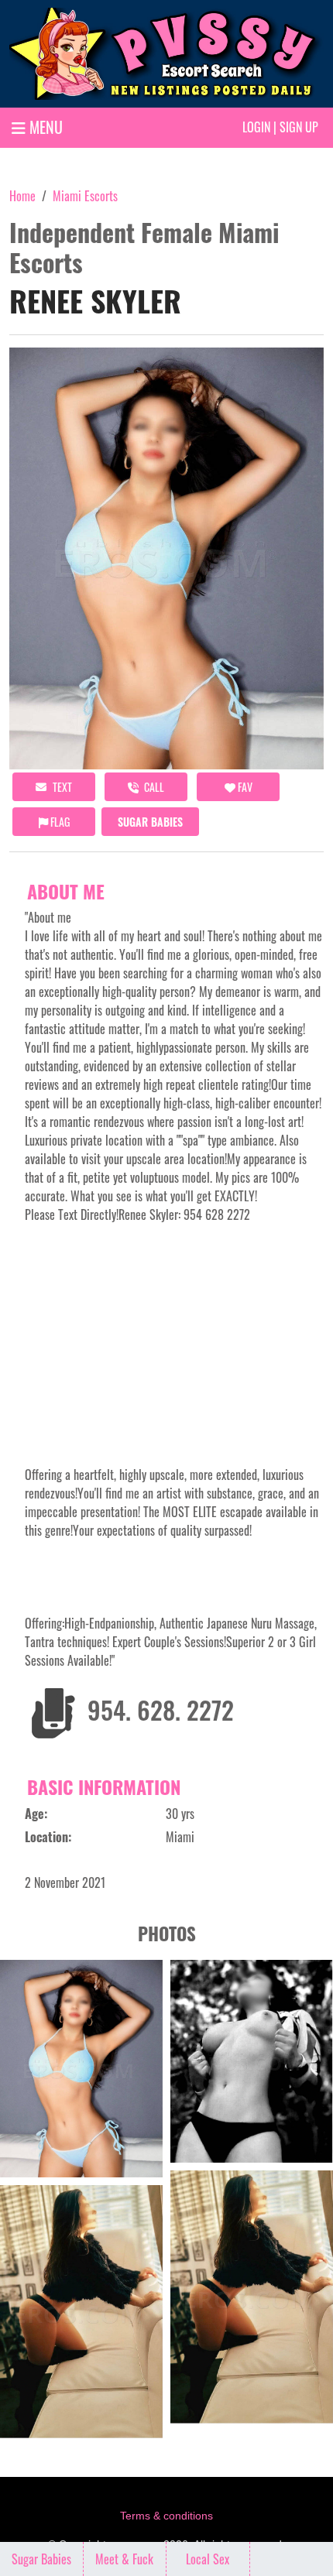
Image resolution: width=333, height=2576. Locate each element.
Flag (59, 822)
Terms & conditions (166, 2516)
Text (61, 787)
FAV (244, 787)
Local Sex (208, 2559)
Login (256, 127)
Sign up (299, 127)
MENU (44, 127)
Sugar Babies (150, 822)
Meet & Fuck (124, 2559)
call (153, 787)
